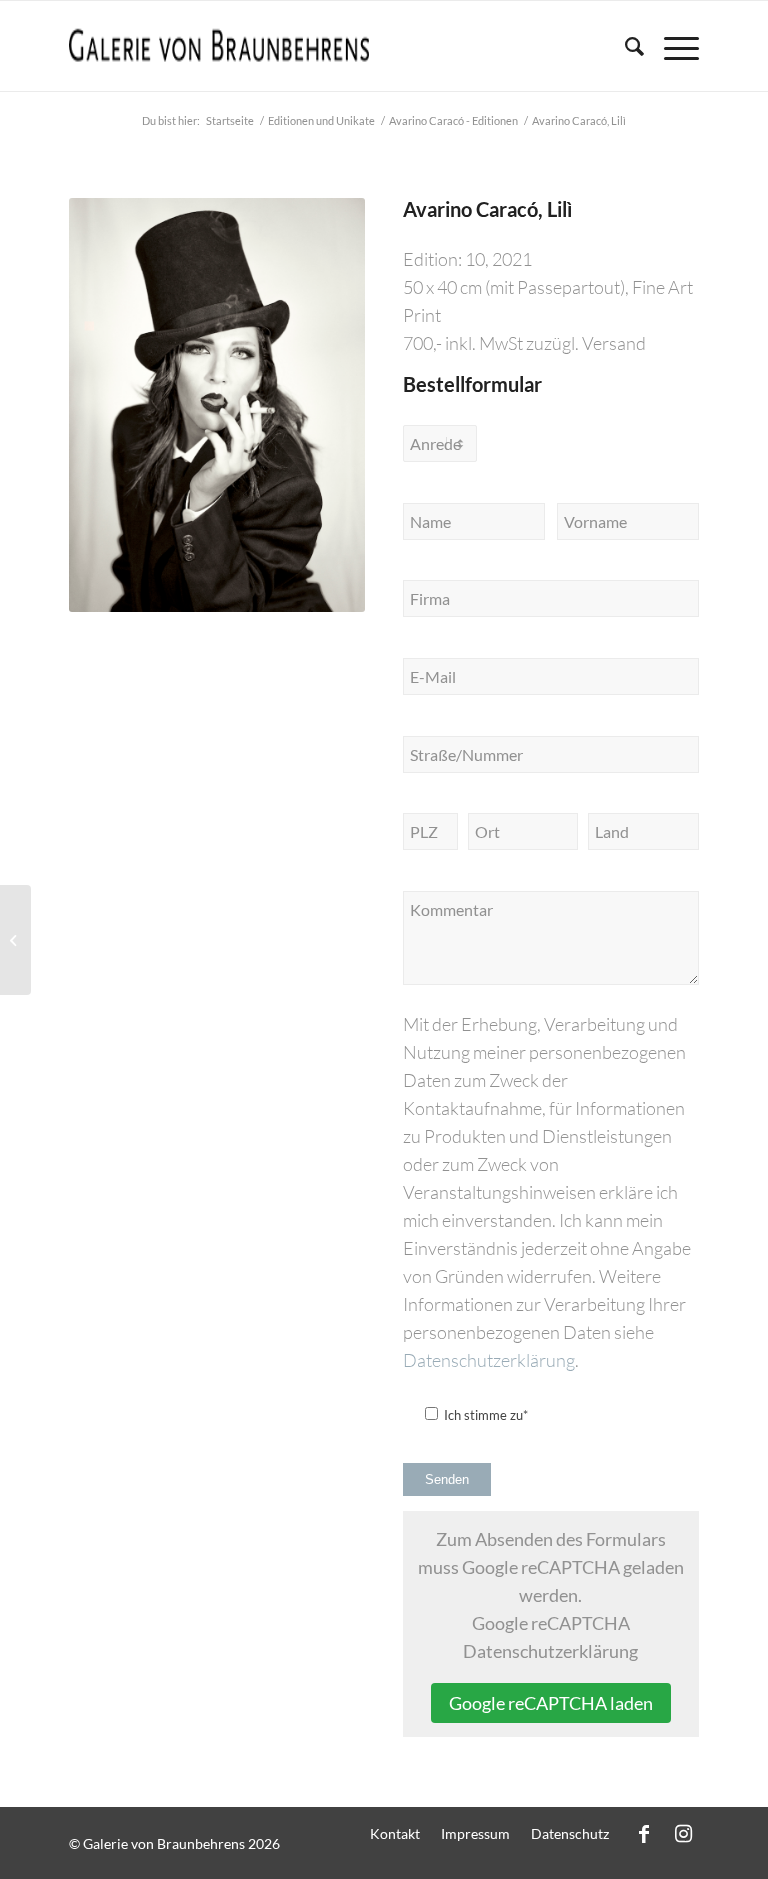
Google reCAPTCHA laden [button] (551, 1703)
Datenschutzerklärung (489, 1360)
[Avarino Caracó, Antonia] (15, 940)
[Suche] (624, 46)
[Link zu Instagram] (684, 1833)
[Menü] (671, 46)
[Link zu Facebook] (644, 1833)
